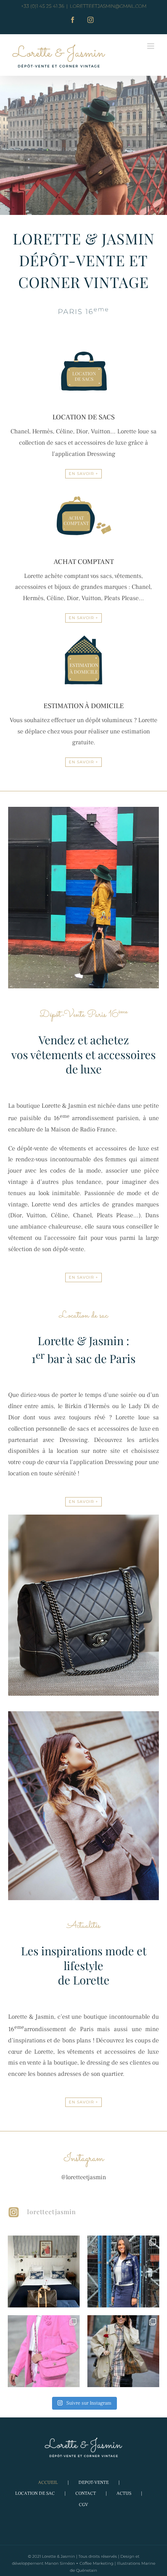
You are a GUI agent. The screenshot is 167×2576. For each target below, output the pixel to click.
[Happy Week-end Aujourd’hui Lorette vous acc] (44, 2271)
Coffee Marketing (97, 2563)
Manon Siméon (60, 2563)
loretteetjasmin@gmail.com (108, 6)
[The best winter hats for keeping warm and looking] (123, 2351)
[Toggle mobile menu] (151, 46)
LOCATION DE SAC (35, 2493)
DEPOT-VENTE (94, 2483)
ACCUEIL (48, 2483)
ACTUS (124, 2493)
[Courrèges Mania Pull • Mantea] (123, 2271)
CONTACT (86, 2493)
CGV (83, 2505)
